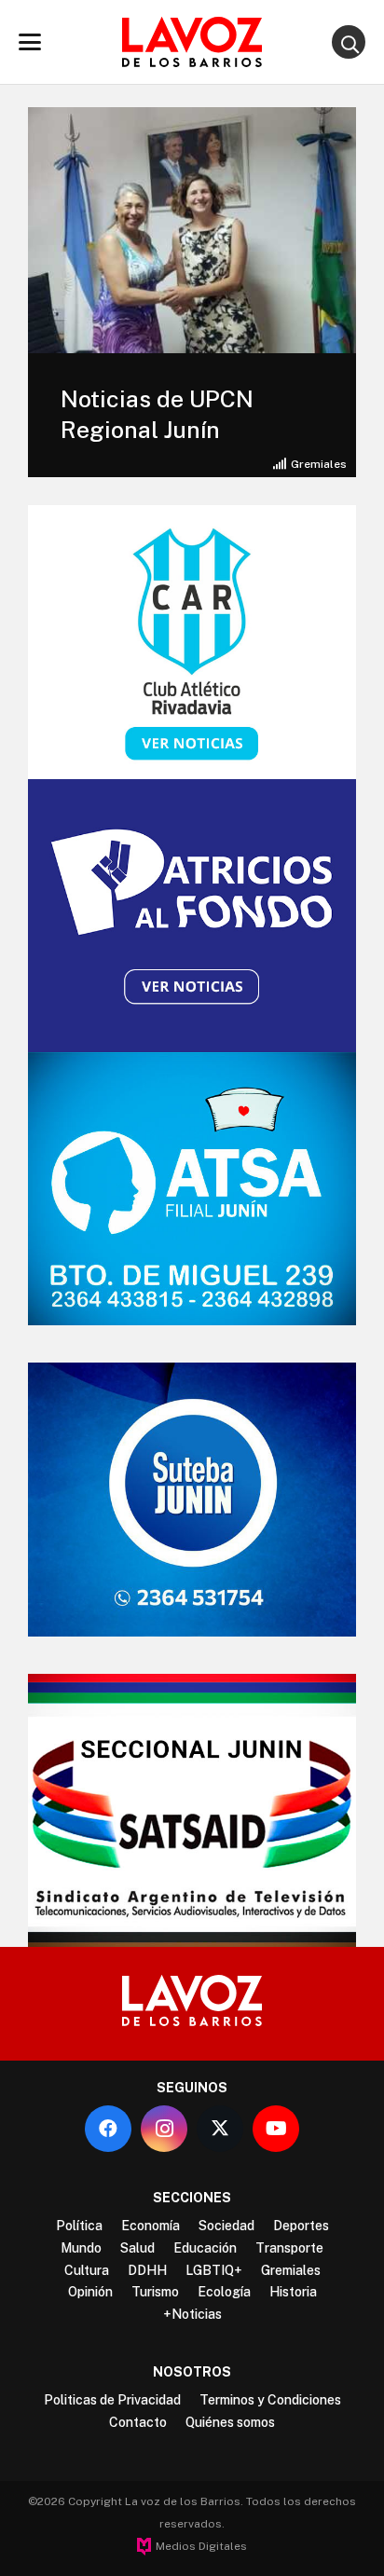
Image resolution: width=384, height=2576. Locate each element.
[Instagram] (164, 2129)
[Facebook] (108, 2129)
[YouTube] (276, 2129)
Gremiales (319, 464)
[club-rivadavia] (192, 642)
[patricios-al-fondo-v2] (192, 916)
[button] (30, 42)
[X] (220, 2129)
